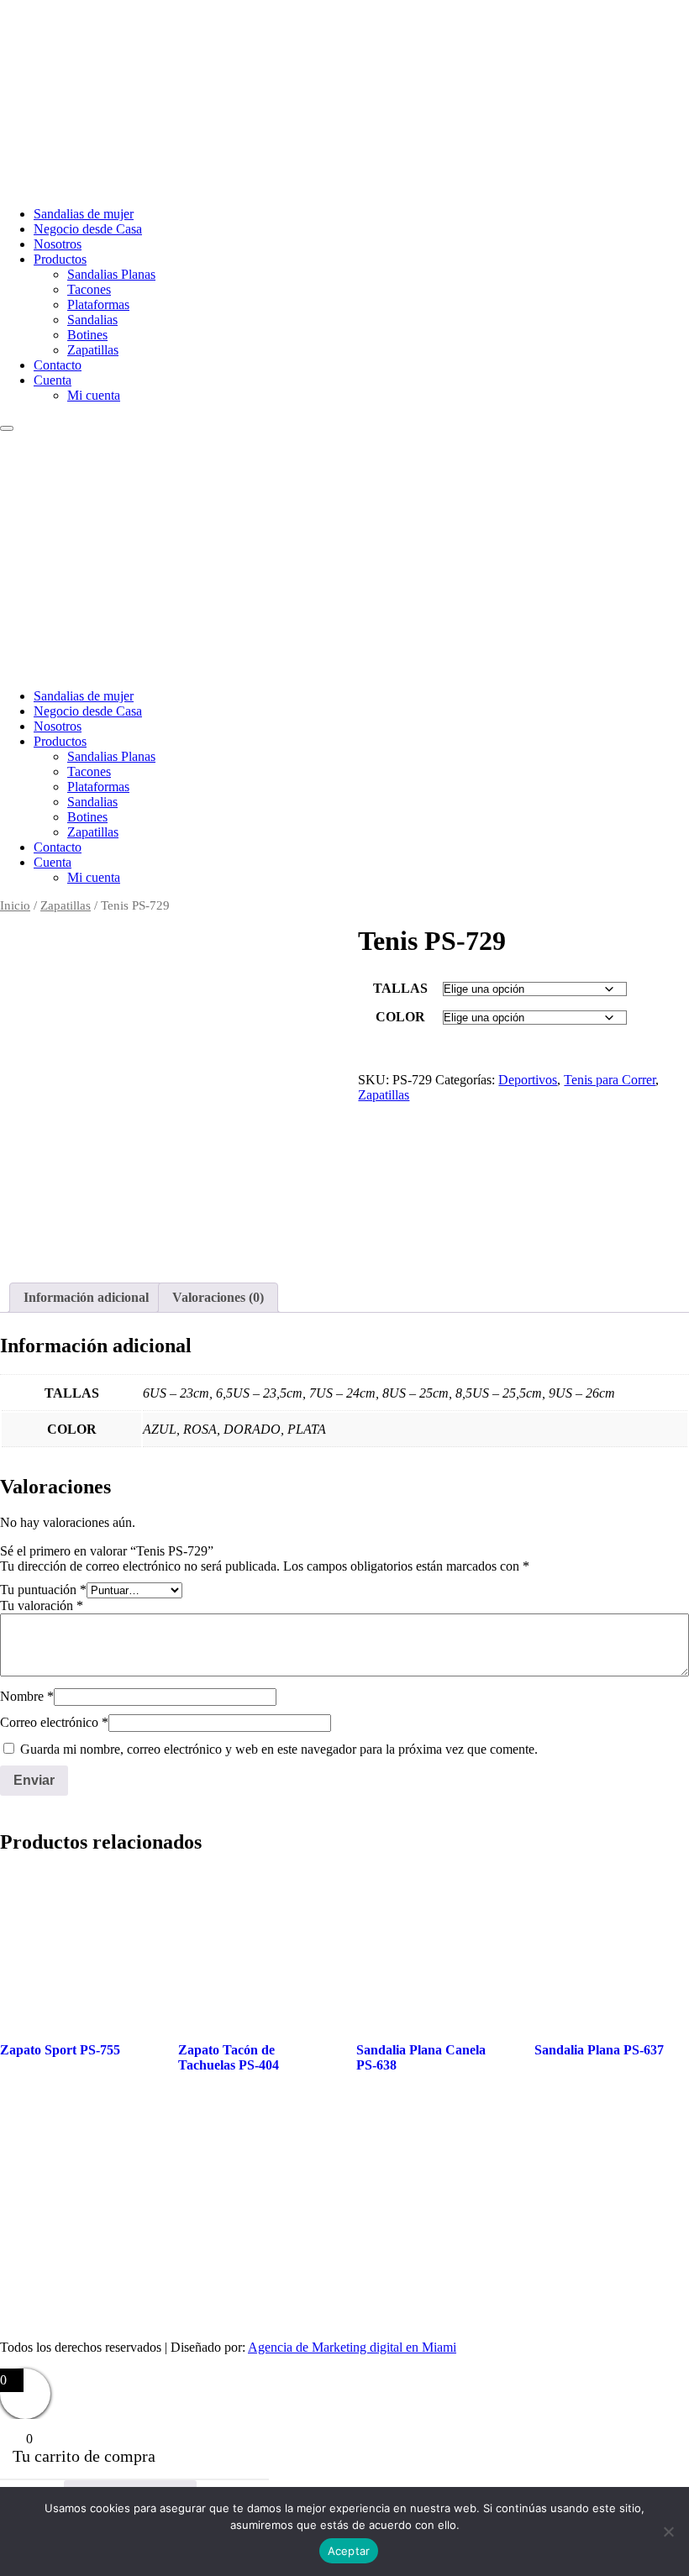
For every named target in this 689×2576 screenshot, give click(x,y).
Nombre (27, 1696)
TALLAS (400, 988)
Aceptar (349, 2551)
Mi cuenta (94, 395)
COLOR (400, 1017)
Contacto (58, 365)
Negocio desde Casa (88, 229)
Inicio (15, 905)
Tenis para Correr (610, 1080)
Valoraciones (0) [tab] (218, 1297)
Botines (87, 335)
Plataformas (98, 304)
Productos (60, 259)
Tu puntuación (43, 1590)
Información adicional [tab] (86, 1297)
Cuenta (53, 380)
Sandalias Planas (111, 274)
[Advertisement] (344, 558)
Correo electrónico (54, 1722)
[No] (668, 2531)
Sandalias (92, 320)
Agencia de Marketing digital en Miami (352, 2347)
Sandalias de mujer (84, 214)
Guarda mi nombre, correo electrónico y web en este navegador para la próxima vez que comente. (279, 1749)
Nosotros (58, 244)
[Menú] (7, 428)
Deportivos (528, 1080)
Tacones (89, 289)
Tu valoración (42, 1605)
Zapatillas (93, 350)
